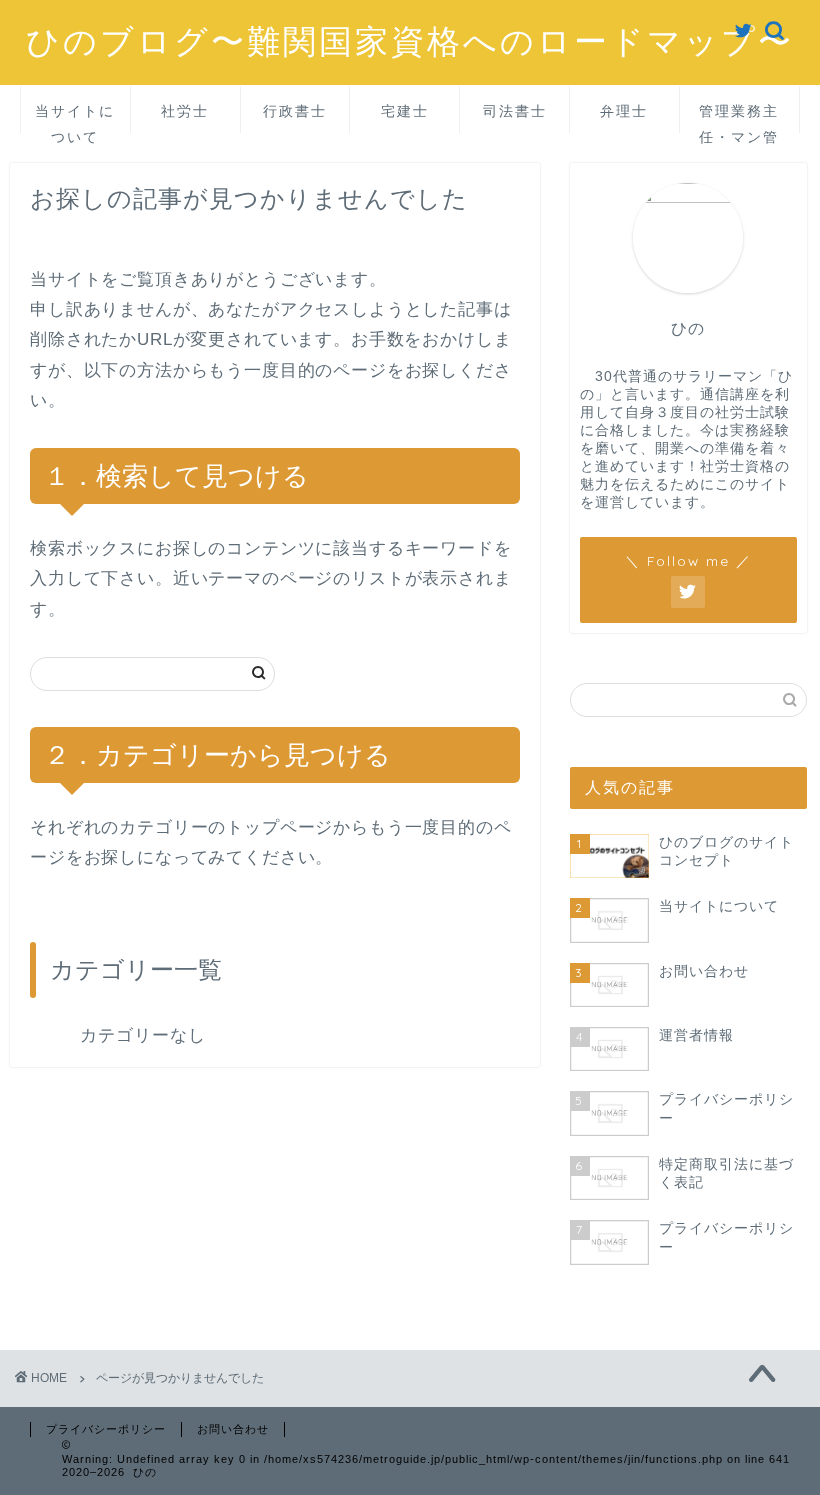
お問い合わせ (233, 1429)
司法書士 (515, 111)
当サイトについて (75, 117)
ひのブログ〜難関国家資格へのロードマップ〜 (410, 40)
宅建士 (405, 111)
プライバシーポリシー (106, 1429)
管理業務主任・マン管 (739, 117)
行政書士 (295, 111)
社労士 (185, 111)
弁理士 (624, 111)
